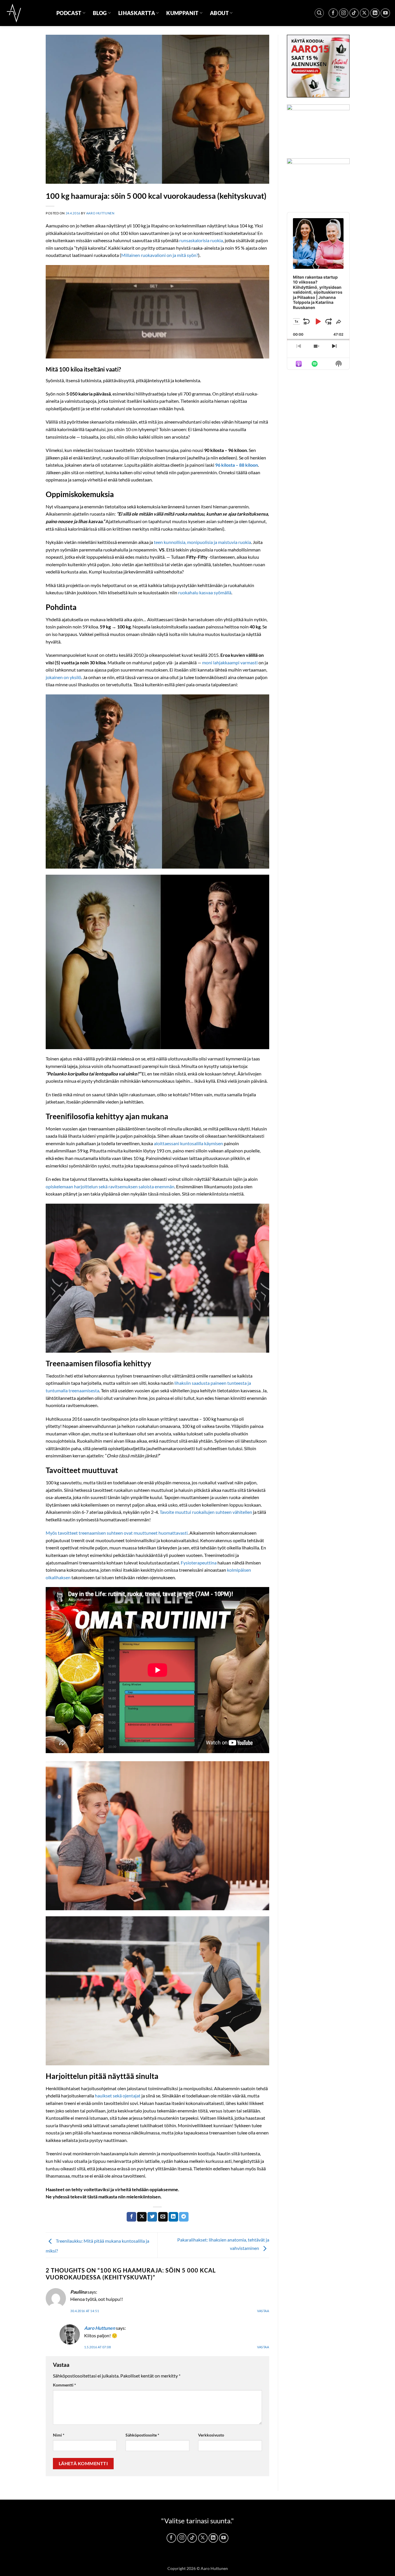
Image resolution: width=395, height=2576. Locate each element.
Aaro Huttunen (100, 213)
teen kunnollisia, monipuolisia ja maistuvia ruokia (202, 542)
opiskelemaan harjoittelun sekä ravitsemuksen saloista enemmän (110, 1186)
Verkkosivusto (211, 2435)
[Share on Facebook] (131, 2217)
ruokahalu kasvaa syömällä (205, 592)
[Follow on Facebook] (333, 13)
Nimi (59, 2435)
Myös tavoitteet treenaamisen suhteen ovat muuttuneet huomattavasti (117, 1533)
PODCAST (69, 13)
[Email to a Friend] (163, 2217)
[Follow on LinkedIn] (375, 13)
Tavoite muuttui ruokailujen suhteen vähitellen (206, 1512)
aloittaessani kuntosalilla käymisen (188, 1143)
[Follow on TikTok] (354, 13)
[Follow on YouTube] (385, 13)
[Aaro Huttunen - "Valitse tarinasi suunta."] (26, 13)
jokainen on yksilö (63, 677)
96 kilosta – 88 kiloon (237, 465)
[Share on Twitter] (152, 2217)
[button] (319, 13)
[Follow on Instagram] (344, 13)
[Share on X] (142, 2217)
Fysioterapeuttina (199, 1563)
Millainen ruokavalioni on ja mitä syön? (160, 255)
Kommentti (64, 2385)
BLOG (100, 13)
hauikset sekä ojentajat (118, 2096)
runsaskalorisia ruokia (201, 240)
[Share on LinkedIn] (173, 2217)
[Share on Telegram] (184, 2217)
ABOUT (219, 13)
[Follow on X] (364, 13)
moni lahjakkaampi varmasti (230, 662)
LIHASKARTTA (137, 13)
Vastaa (263, 2311)
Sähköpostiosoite (142, 2435)
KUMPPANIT (182, 13)
